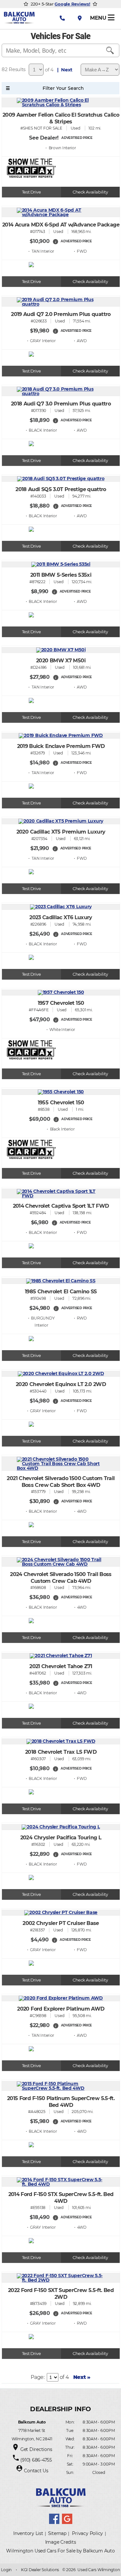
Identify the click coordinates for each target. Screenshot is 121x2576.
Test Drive (31, 192)
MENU (99, 18)
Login (6, 2570)
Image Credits (61, 2542)
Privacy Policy (87, 2533)
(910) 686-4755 (36, 2460)
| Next (64, 70)
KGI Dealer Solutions (40, 2570)
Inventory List (28, 2533)
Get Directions (36, 2449)
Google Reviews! (72, 4)
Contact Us (36, 2471)
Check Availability (90, 192)
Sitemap (57, 2533)
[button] (55, 242)
